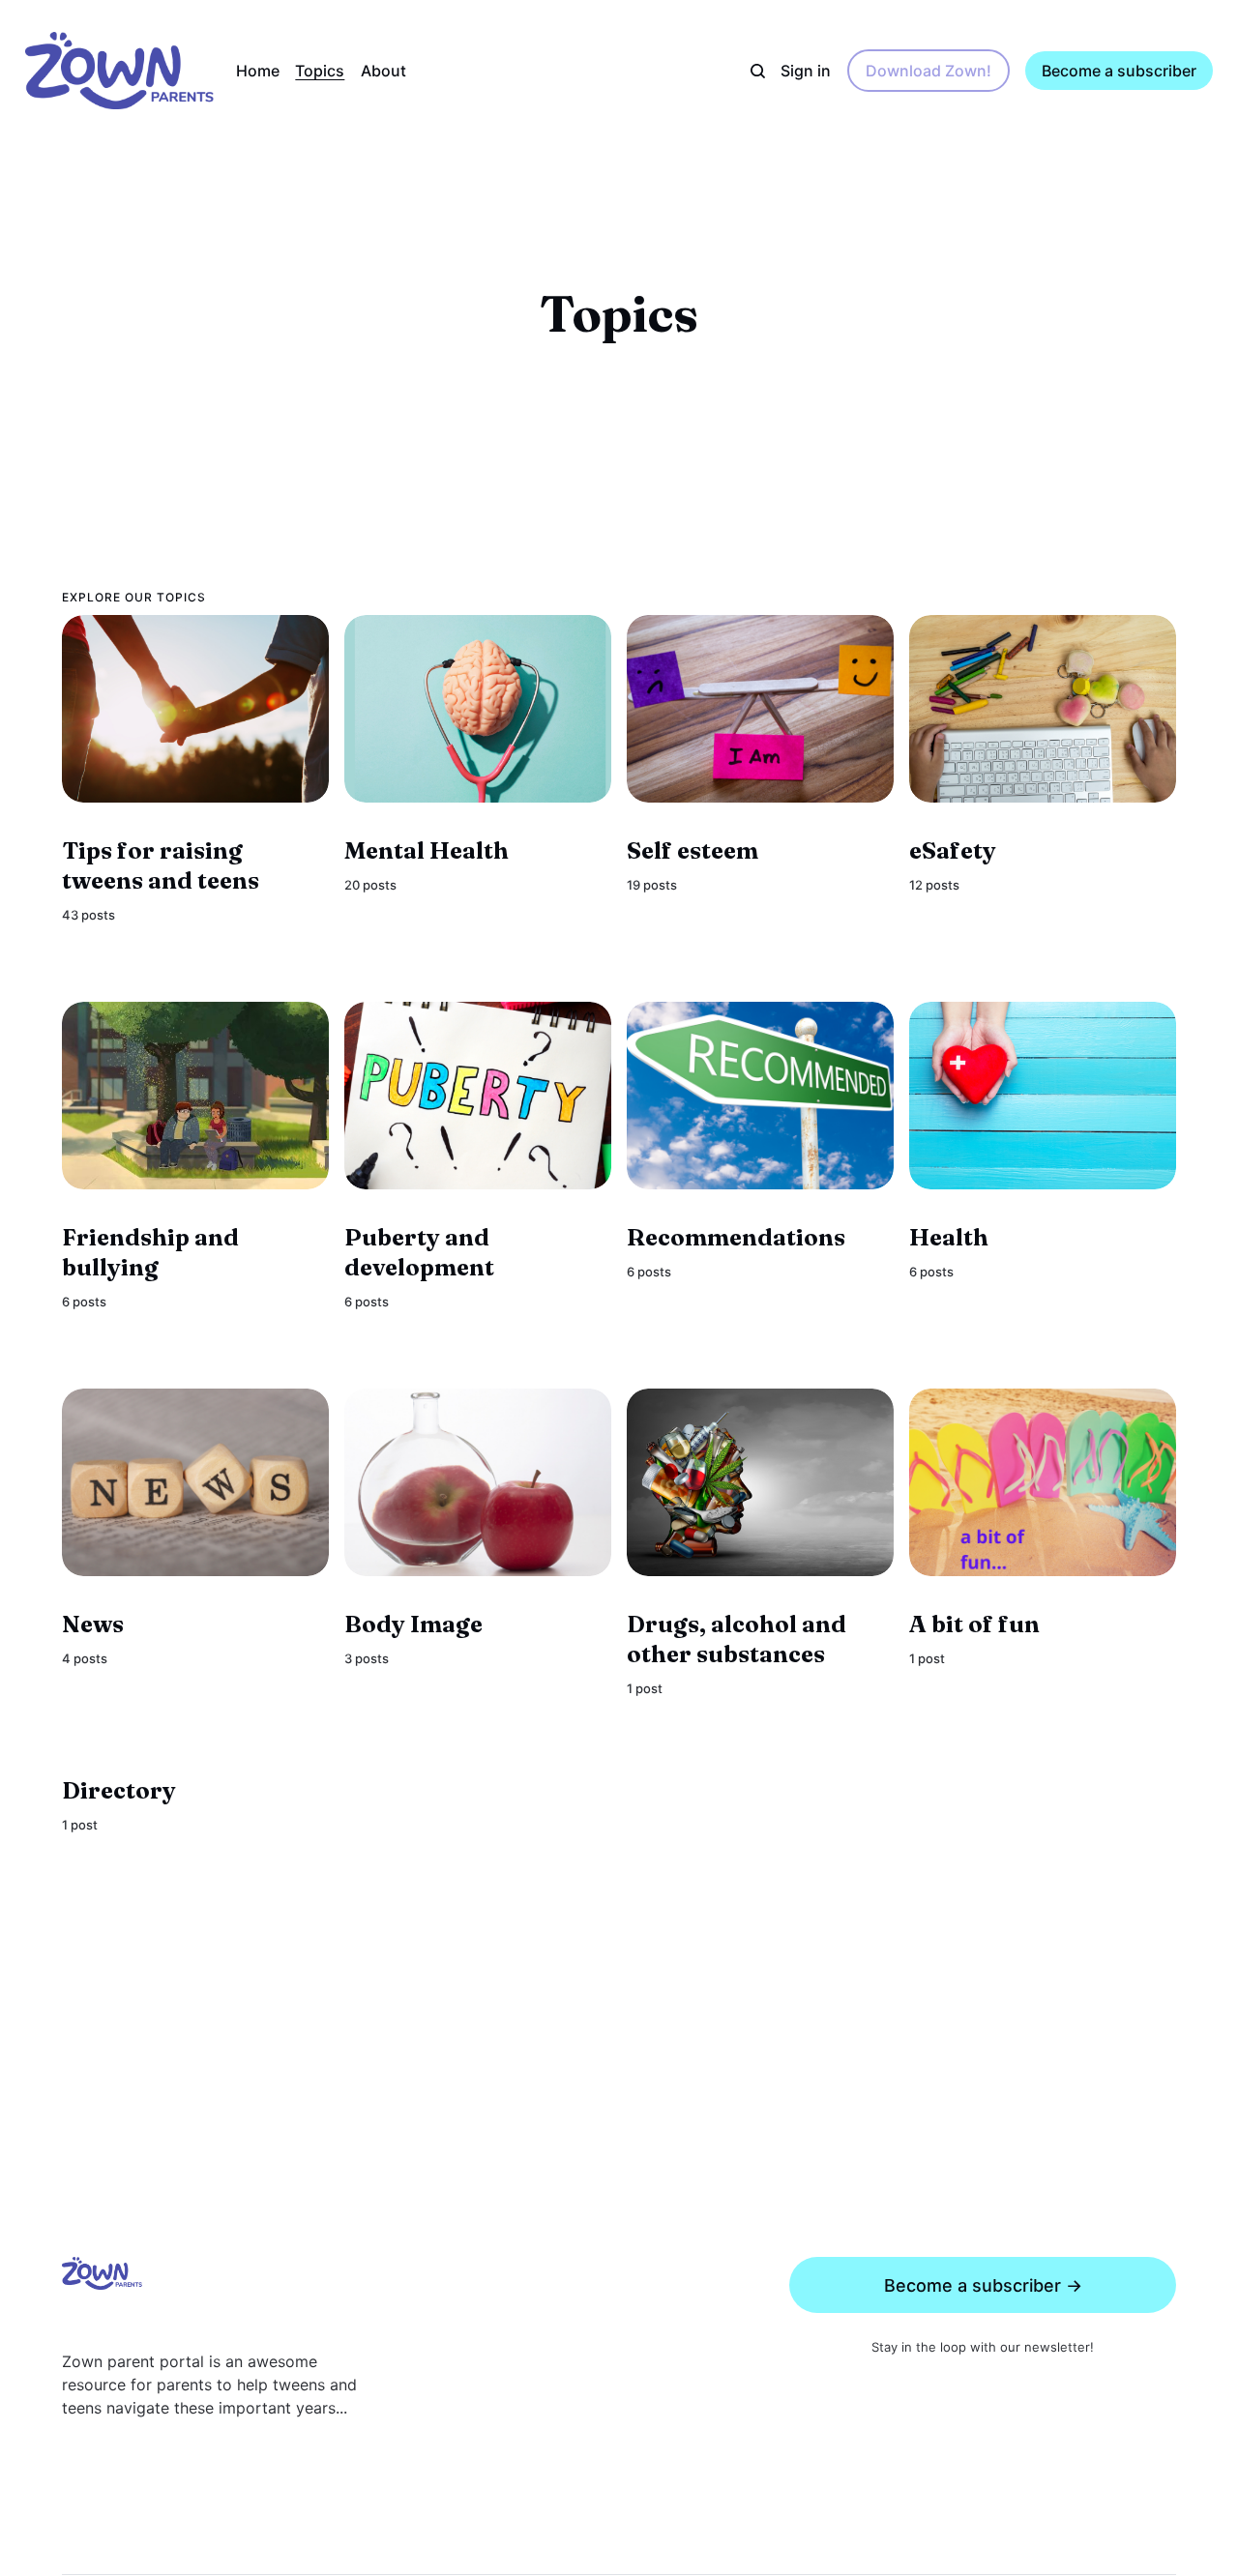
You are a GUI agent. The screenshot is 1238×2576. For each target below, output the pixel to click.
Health (949, 1238)
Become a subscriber (1119, 71)
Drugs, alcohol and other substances (737, 1639)
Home (258, 71)
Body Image (413, 1624)
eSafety (953, 851)
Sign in (806, 71)
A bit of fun (974, 1624)
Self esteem (693, 851)
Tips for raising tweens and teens (161, 866)
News (93, 1624)
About (383, 71)
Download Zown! (928, 71)
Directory (119, 1790)
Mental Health (427, 851)
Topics (320, 71)
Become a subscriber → (983, 2285)
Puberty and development (419, 1253)
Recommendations (736, 1238)
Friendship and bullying (150, 1252)
